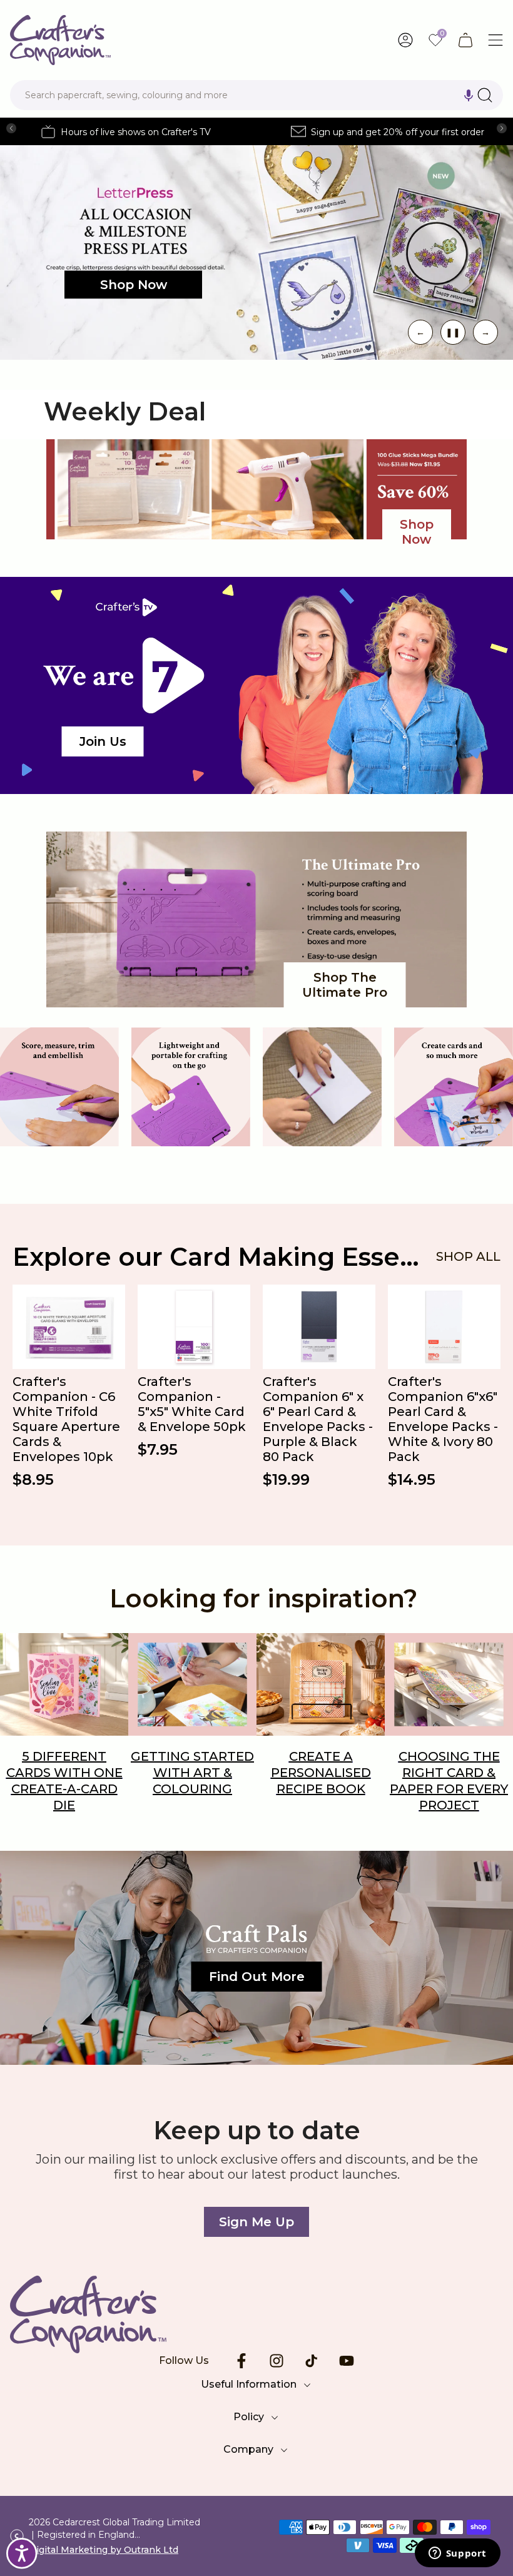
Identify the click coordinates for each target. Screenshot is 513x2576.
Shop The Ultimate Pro (345, 985)
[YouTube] (347, 2361)
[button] (469, 95)
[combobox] (256, 95)
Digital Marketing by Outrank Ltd (104, 2550)
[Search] (485, 95)
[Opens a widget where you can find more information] (457, 2554)
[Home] (256, 2314)
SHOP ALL (468, 1256)
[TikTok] (312, 2361)
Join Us (103, 741)
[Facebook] (241, 2361)
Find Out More (257, 1977)
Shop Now (134, 285)
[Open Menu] (495, 40)
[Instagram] (277, 2361)
